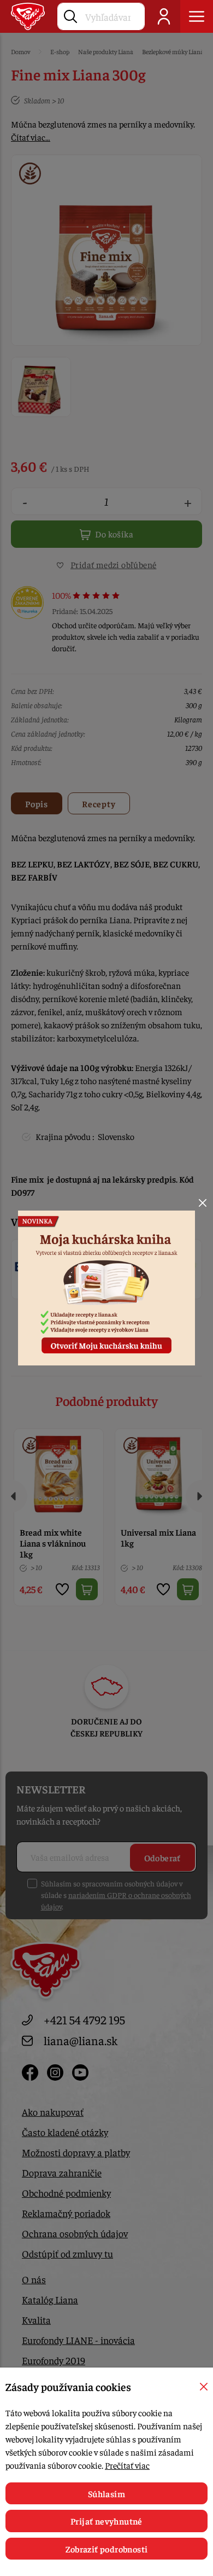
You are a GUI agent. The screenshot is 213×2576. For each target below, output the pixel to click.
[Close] (203, 1203)
